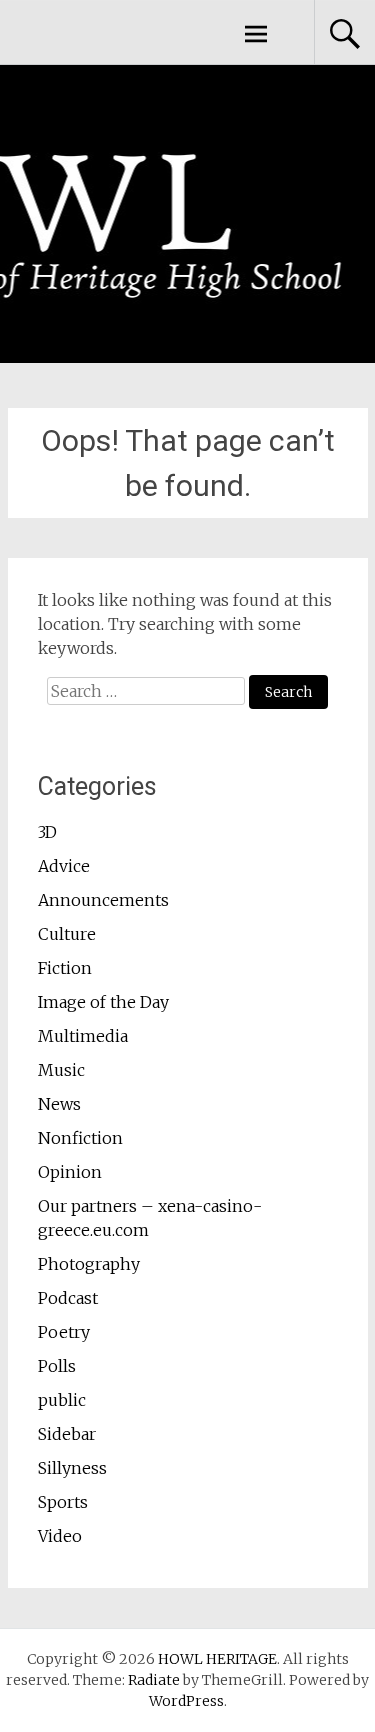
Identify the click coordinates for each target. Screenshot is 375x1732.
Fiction (65, 968)
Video (60, 1536)
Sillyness (72, 1468)
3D (47, 832)
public (62, 1400)
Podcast (68, 1298)
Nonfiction (80, 1138)
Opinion (70, 1172)
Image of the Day (103, 1002)
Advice (64, 866)
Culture (67, 934)
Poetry (64, 1332)
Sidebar (67, 1434)
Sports (63, 1502)
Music (61, 1070)
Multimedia (83, 1036)
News (59, 1104)
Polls (57, 1366)
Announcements (103, 900)
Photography (89, 1264)
